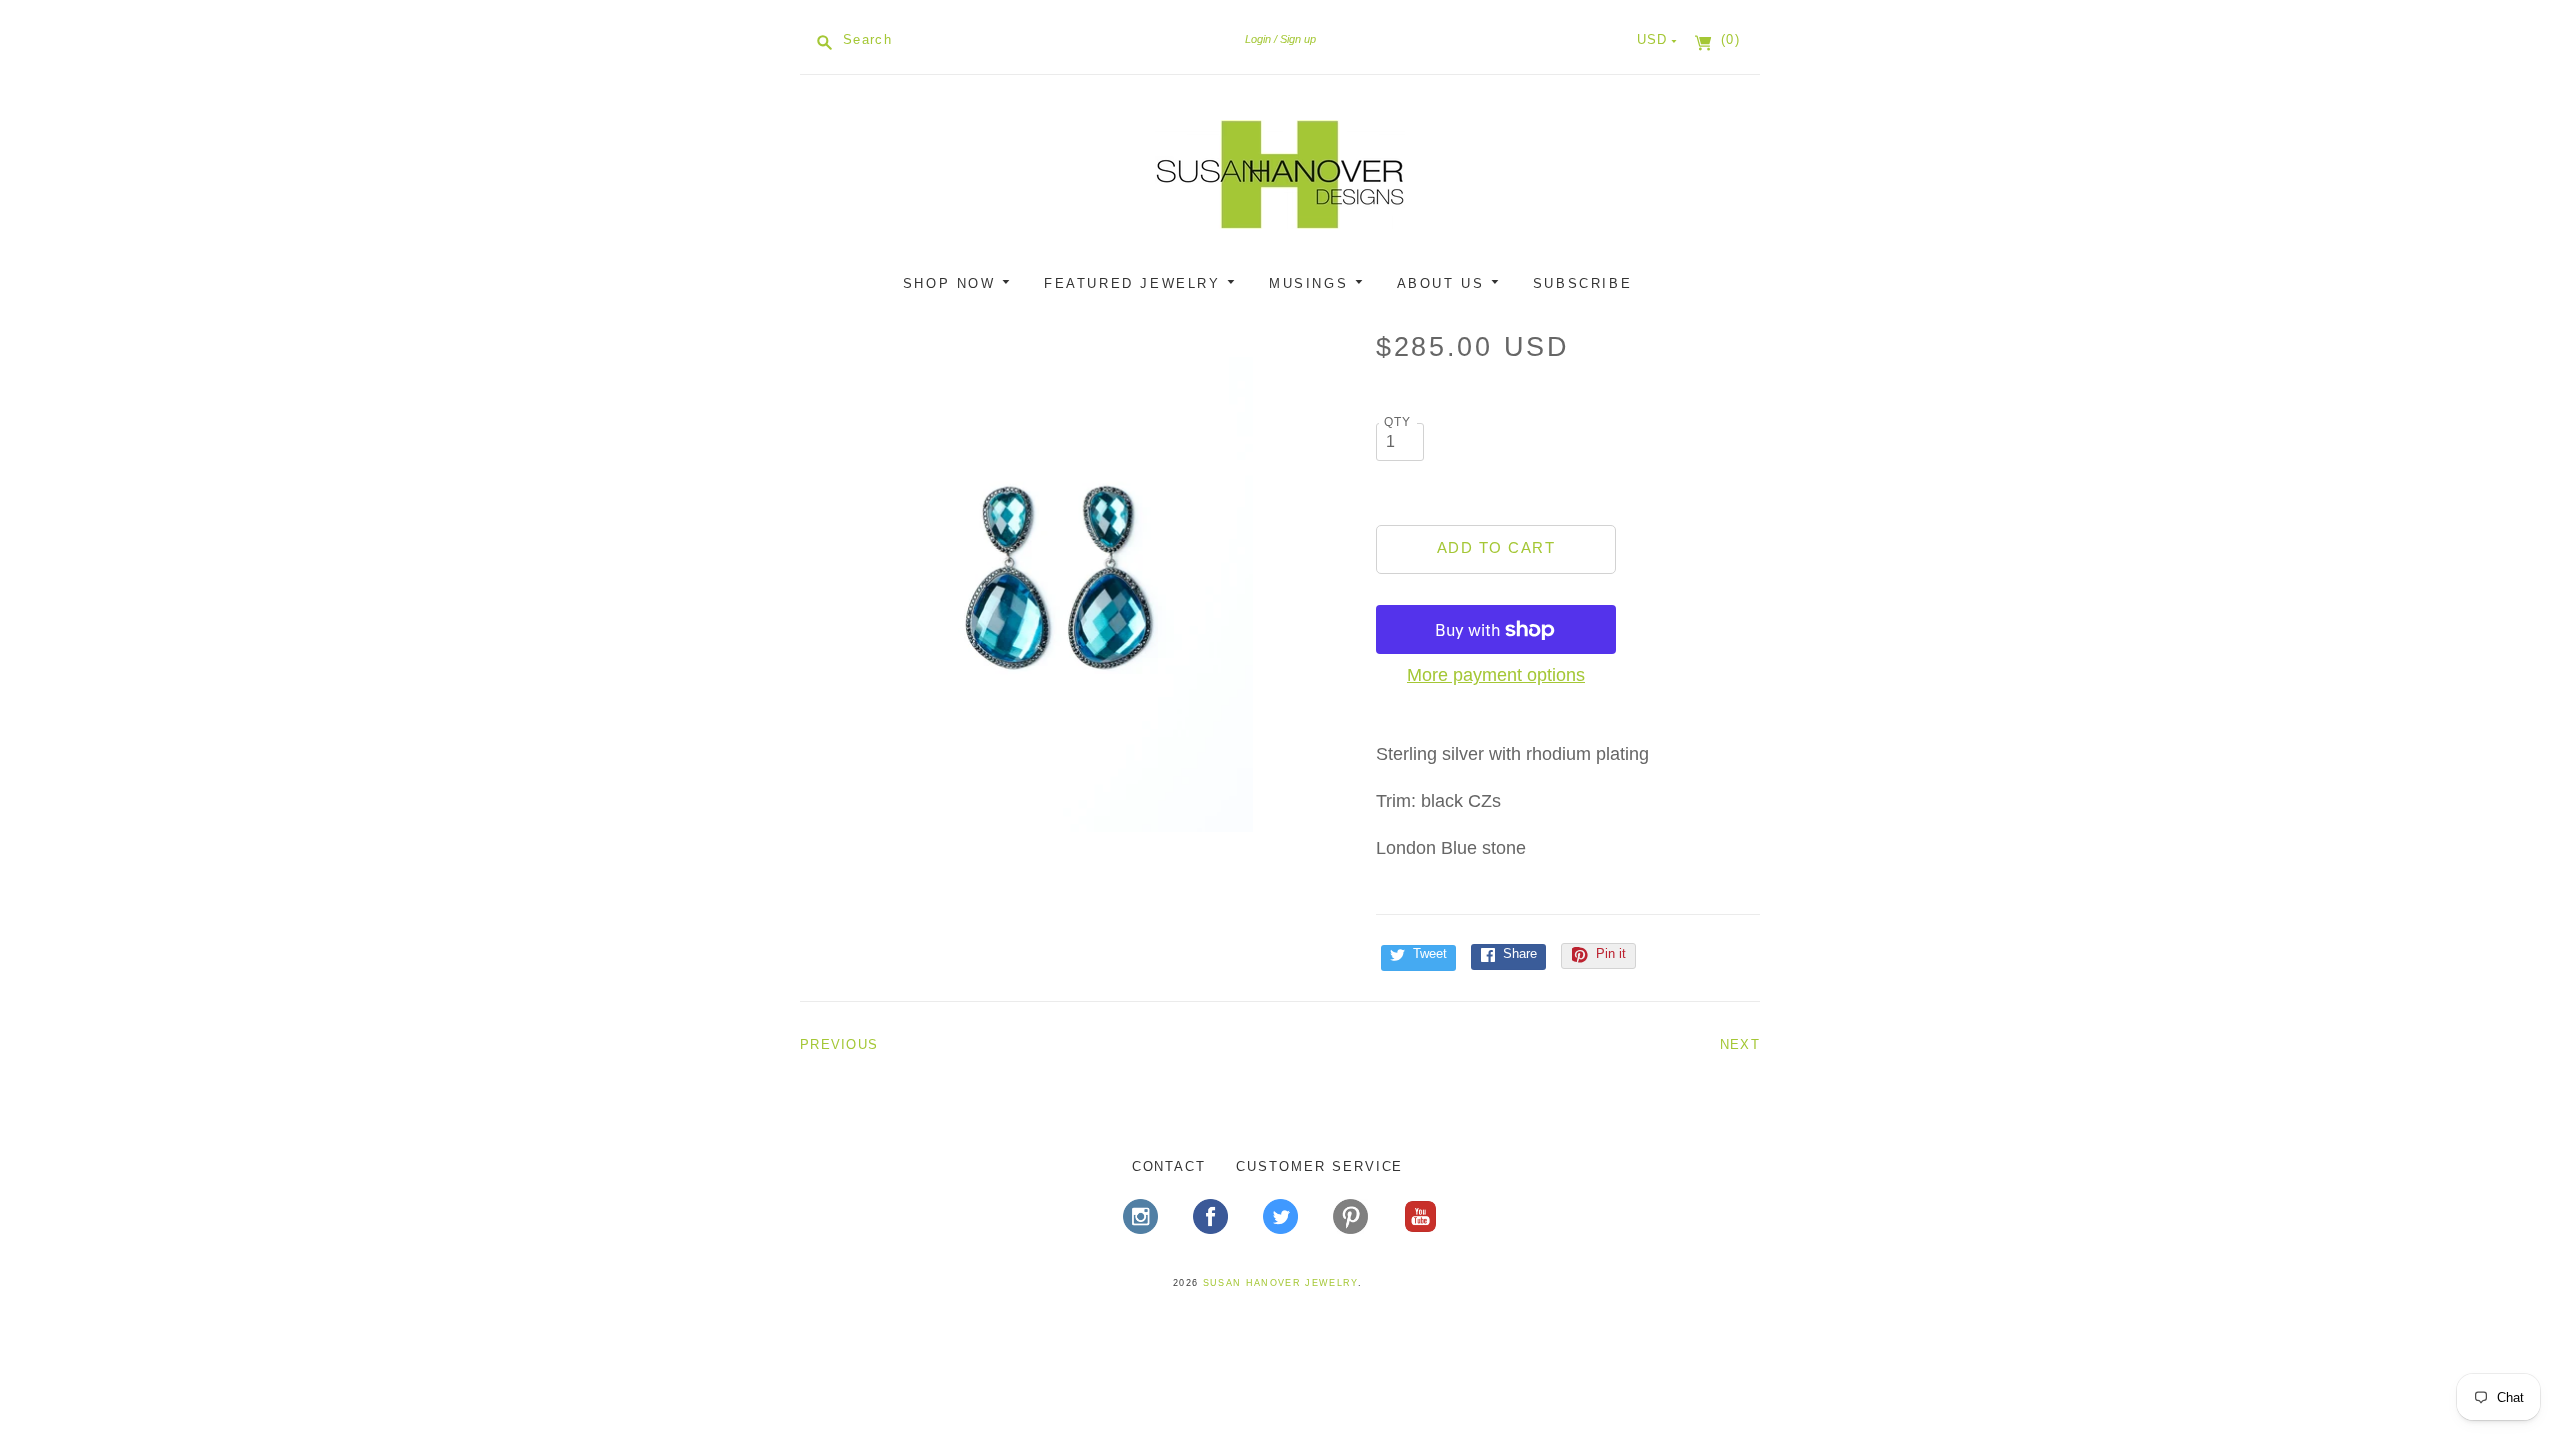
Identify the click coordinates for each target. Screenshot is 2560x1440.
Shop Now (952, 283)
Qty (1398, 421)
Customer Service (1319, 1166)
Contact (1169, 1166)
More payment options (1496, 675)
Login (1258, 39)
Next (1740, 1044)
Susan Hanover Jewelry (1280, 1283)
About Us (1444, 283)
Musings (1312, 283)
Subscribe (1582, 283)
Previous (839, 1044)
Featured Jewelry (1135, 283)
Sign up (1298, 39)
